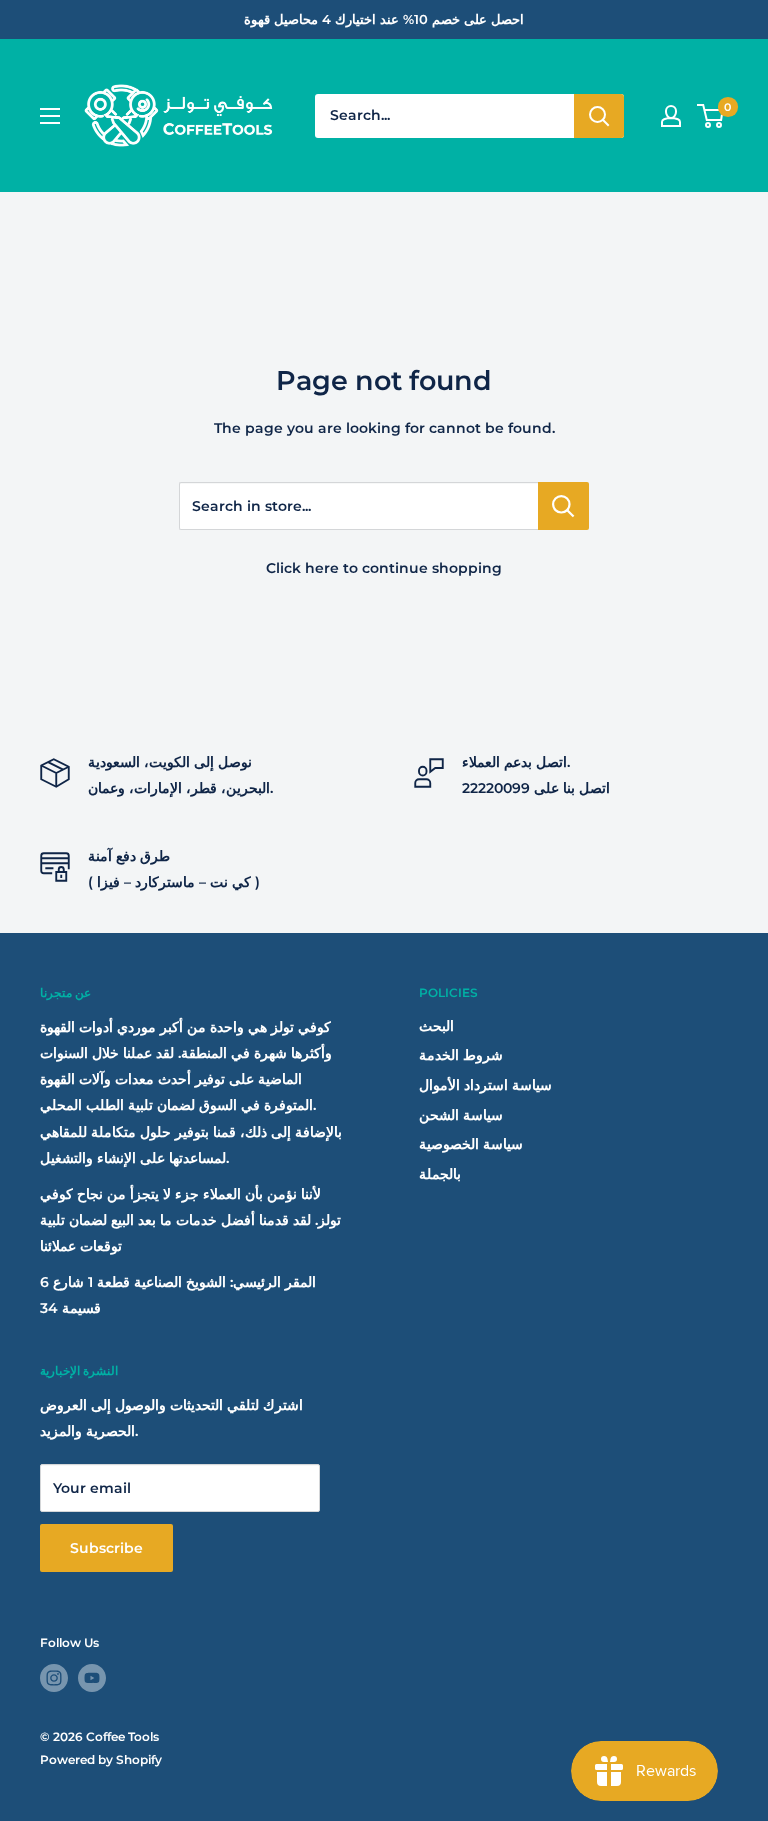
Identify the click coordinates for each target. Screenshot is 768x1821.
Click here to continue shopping (384, 568)
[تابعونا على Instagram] (54, 1678)
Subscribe (106, 1548)
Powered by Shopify (101, 1759)
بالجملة (440, 1174)
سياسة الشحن (461, 1115)
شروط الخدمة (461, 1055)
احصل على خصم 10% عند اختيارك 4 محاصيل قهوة (384, 19)
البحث (436, 1026)
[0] (711, 116)
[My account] (671, 116)
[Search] (599, 116)
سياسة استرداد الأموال (485, 1085)
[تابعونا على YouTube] (92, 1678)
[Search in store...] (563, 506)
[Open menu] (50, 116)
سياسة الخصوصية (471, 1144)
